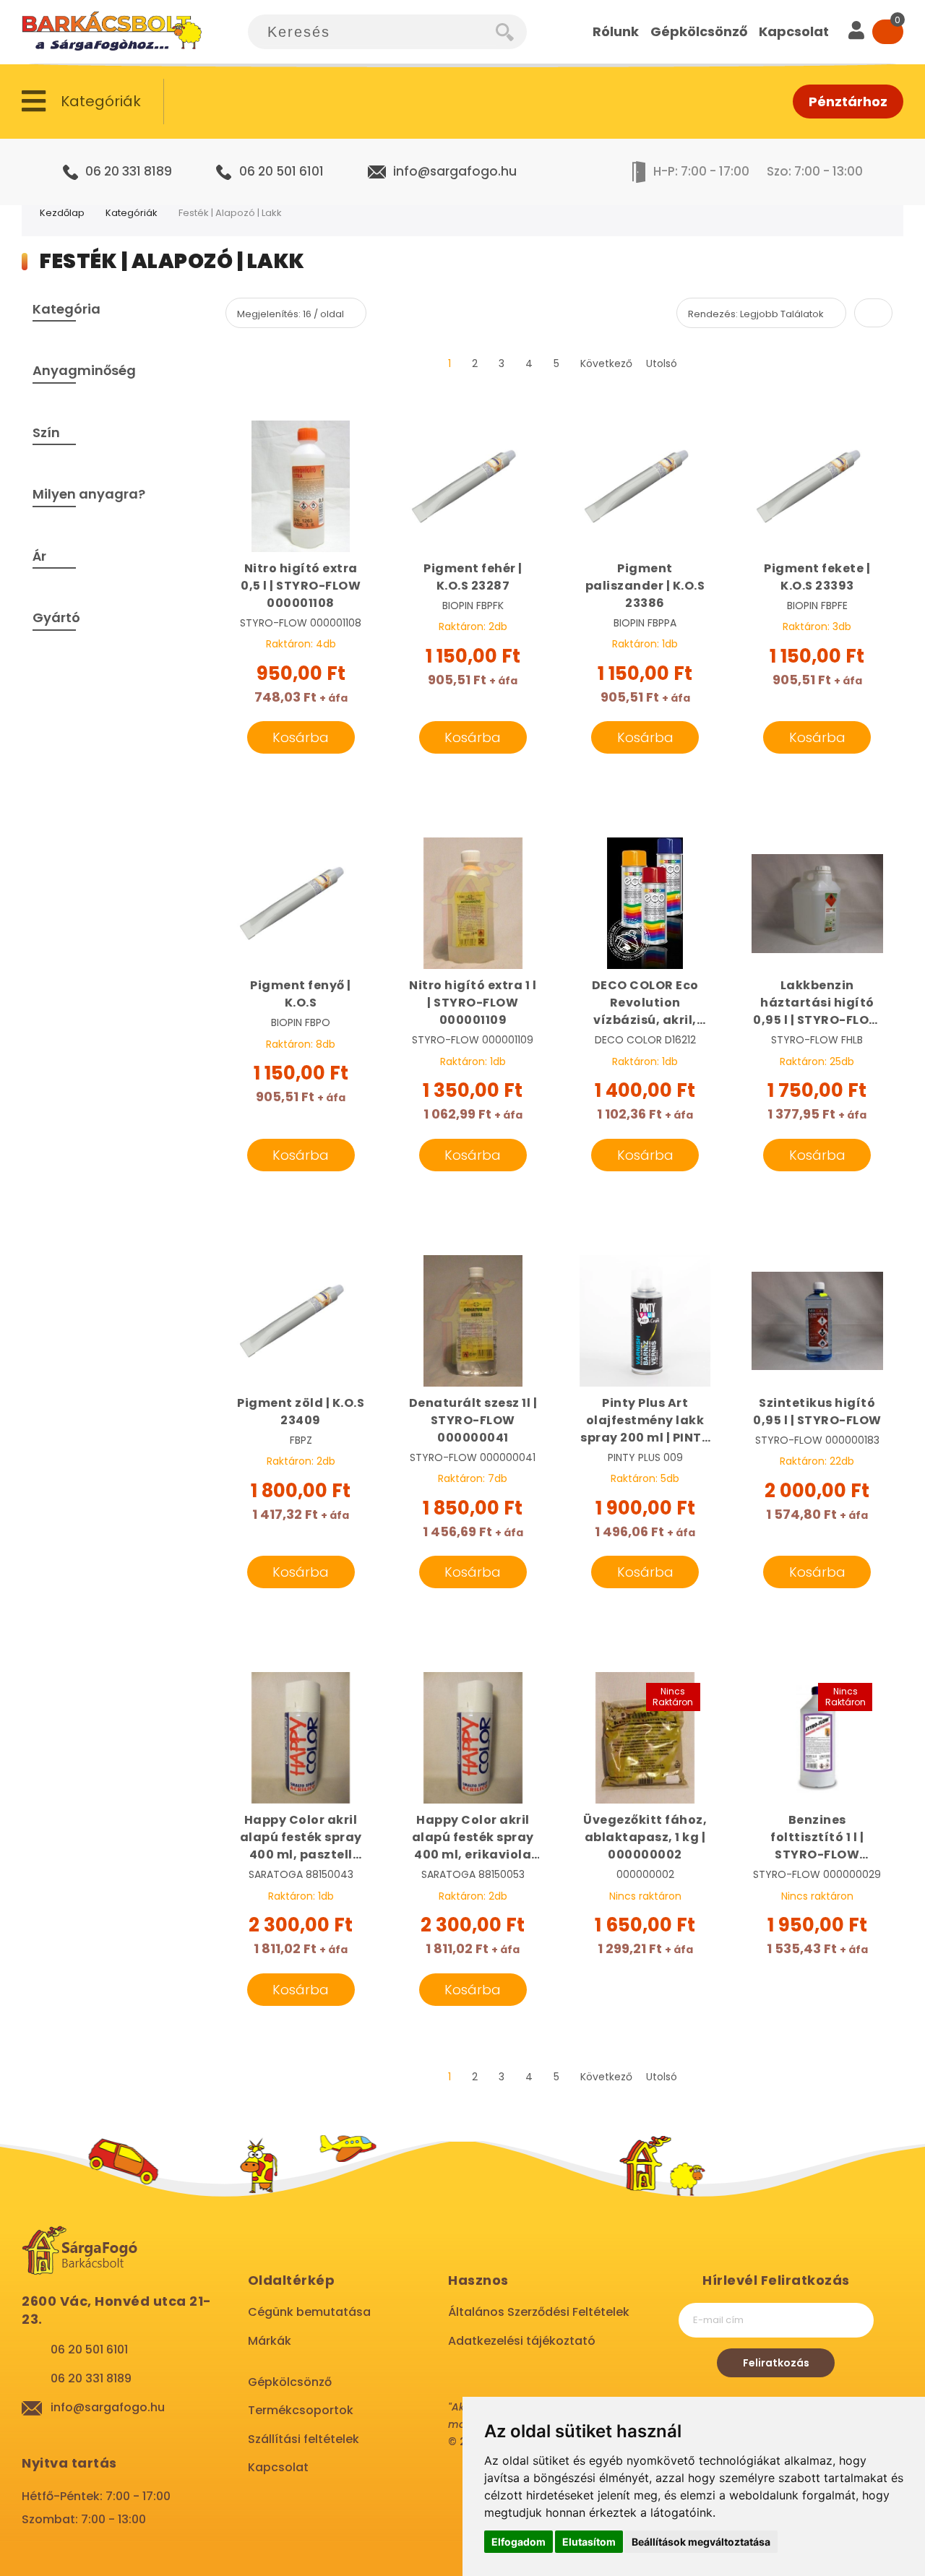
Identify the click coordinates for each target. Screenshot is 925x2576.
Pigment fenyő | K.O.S (301, 994)
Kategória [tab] (66, 309)
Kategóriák (132, 213)
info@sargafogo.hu (455, 171)
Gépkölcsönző (290, 2382)
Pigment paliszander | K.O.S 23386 (645, 586)
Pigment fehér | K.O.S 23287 (473, 577)
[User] (856, 32)
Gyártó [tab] (56, 617)
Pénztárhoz (848, 102)
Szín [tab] (46, 432)
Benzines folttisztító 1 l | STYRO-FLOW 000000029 (817, 1838)
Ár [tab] (39, 556)
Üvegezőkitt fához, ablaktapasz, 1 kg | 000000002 (645, 1837)
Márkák (270, 2341)
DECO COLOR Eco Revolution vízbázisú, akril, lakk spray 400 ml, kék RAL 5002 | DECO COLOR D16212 (645, 1003)
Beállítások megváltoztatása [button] (701, 2542)
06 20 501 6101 (281, 171)
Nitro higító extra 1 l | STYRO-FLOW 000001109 (473, 1003)
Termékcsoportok (301, 2410)
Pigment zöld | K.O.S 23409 (301, 1412)
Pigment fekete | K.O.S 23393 (817, 577)
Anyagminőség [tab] (84, 370)
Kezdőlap (62, 213)
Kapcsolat (278, 2467)
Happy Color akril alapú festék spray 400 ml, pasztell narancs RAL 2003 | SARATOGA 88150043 (301, 1838)
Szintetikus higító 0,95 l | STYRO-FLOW (817, 1412)
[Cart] (888, 32)
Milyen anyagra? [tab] (89, 494)
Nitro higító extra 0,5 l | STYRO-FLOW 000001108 (301, 586)
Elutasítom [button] (589, 2542)
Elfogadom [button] (519, 2542)
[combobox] (372, 32)
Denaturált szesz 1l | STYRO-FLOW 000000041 (473, 1420)
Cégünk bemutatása (309, 2312)
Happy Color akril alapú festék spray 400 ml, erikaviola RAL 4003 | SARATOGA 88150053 (473, 1838)
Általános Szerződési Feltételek (539, 2312)
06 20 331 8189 (129, 171)
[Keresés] (511, 32)
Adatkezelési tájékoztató (522, 2341)
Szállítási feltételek (304, 2439)
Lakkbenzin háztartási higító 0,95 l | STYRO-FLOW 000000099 (817, 1003)
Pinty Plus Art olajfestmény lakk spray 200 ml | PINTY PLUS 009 (645, 1421)
